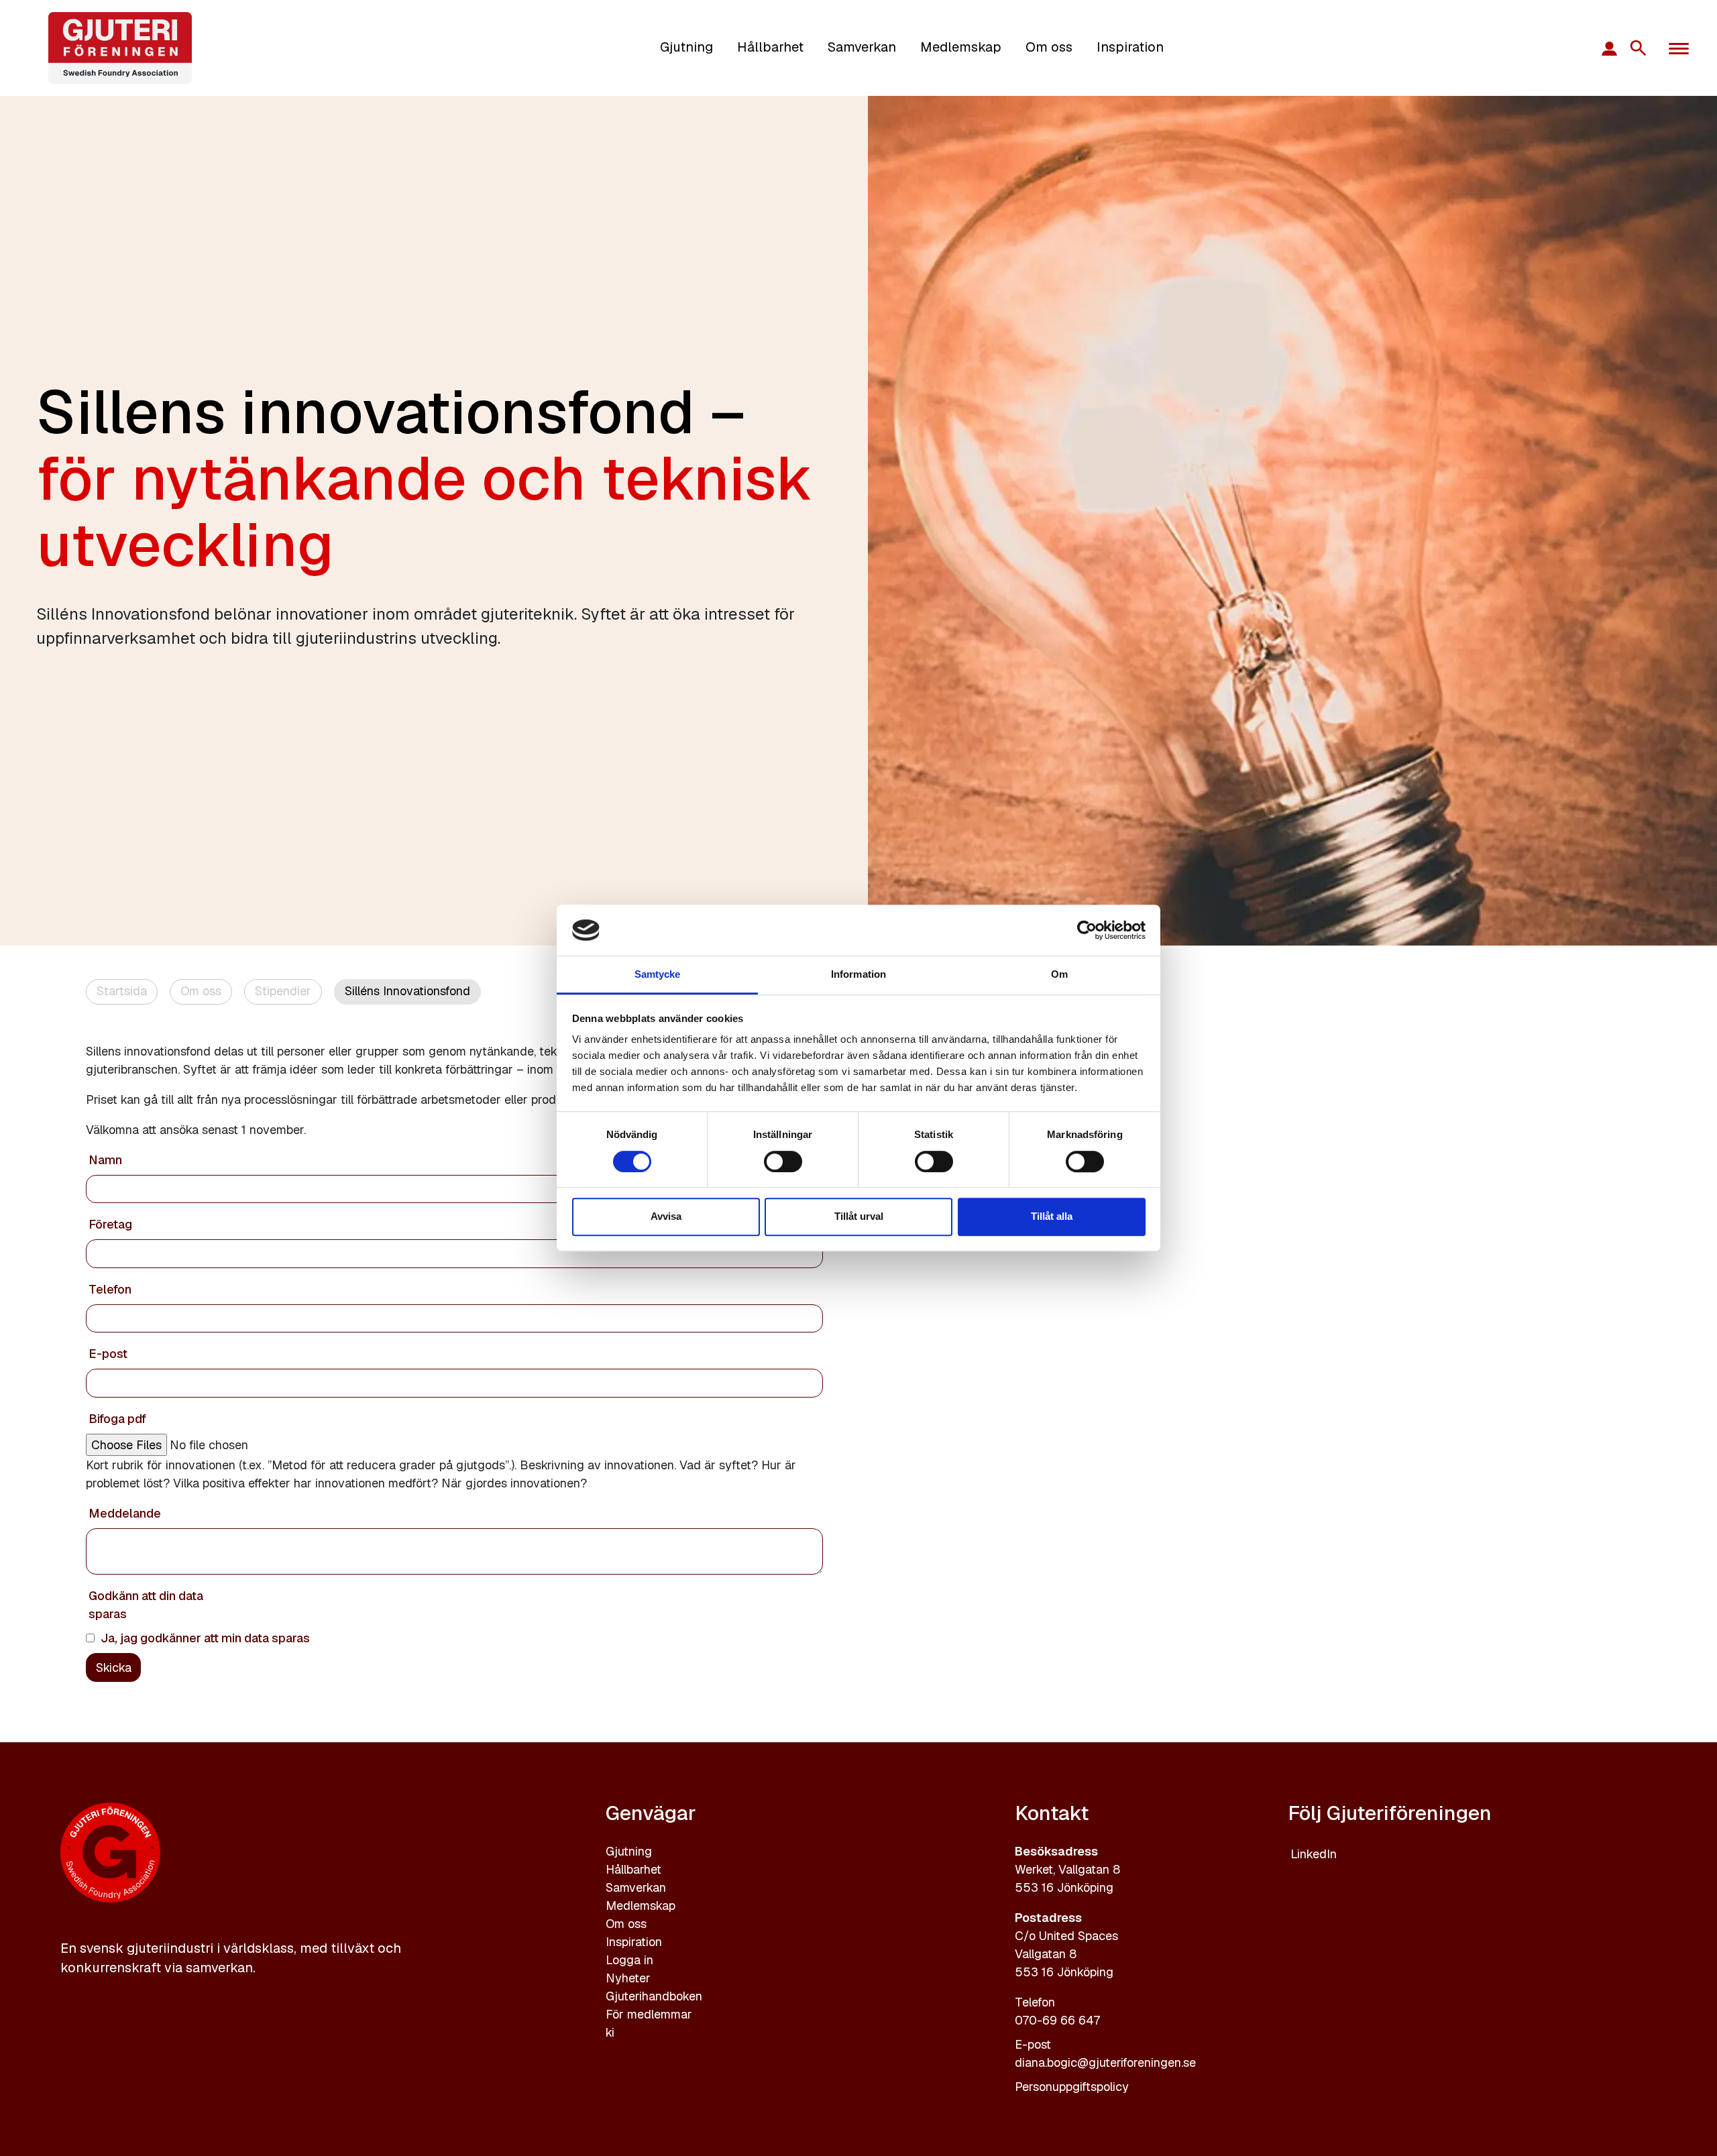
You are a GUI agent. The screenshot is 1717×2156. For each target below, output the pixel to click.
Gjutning (686, 47)
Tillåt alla (1052, 1216)
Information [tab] (858, 975)
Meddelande (125, 1513)
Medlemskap (961, 47)
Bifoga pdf (117, 1419)
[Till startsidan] (120, 48)
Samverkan (862, 47)
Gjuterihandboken (654, 1996)
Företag (110, 1224)
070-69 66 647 (1057, 2020)
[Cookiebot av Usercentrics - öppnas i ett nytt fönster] (1087, 930)
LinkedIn (1314, 1854)
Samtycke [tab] (658, 975)
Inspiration (1130, 47)
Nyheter (628, 1978)
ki (610, 2032)
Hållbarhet (770, 47)
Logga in (629, 1960)
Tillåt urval (859, 1216)
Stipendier (283, 991)
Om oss (1049, 47)
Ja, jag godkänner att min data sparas (205, 1638)
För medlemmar (649, 2014)
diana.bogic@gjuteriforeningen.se (1105, 2062)
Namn (105, 1160)
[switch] (783, 1161)
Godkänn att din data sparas (146, 1605)
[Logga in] (1615, 48)
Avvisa (666, 1216)
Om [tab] (1059, 975)
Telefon (110, 1289)
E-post (108, 1354)
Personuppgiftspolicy (1072, 2087)
